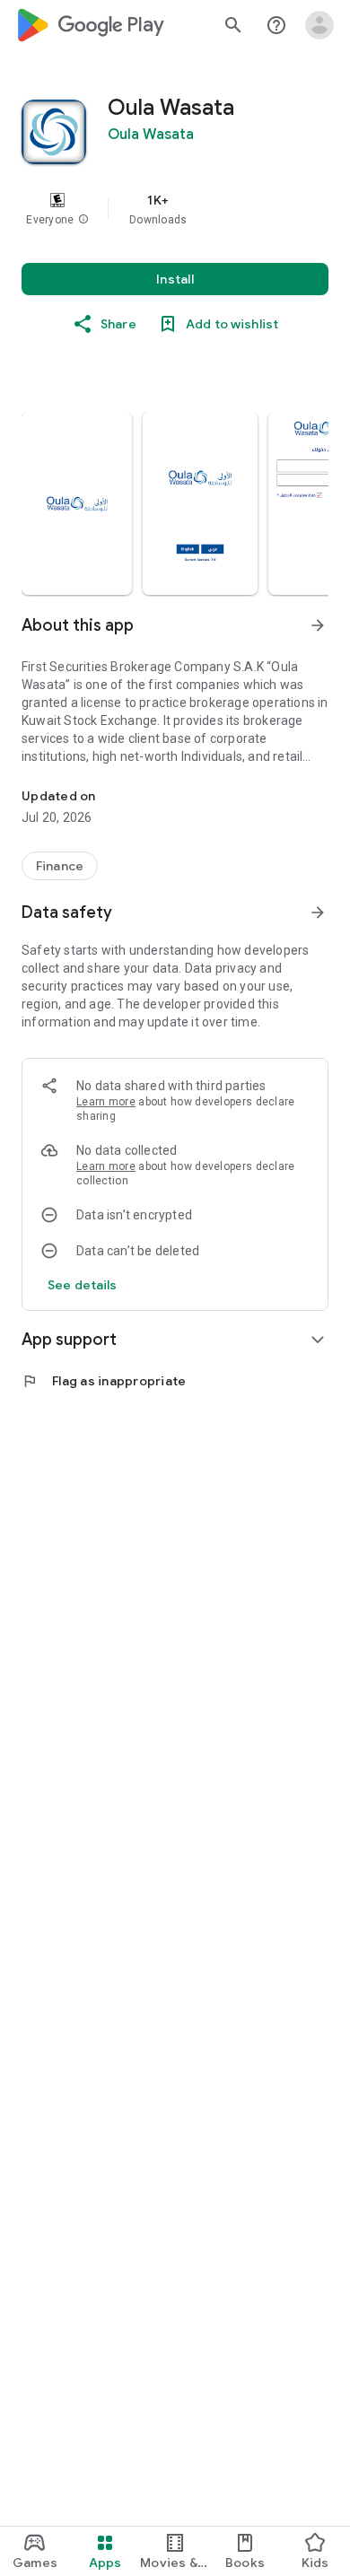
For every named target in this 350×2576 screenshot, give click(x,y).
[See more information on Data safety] (318, 913)
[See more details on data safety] (83, 1285)
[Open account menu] (319, 25)
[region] (175, 209)
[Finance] (60, 866)
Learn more (106, 1102)
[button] (83, 220)
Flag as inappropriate (104, 1381)
